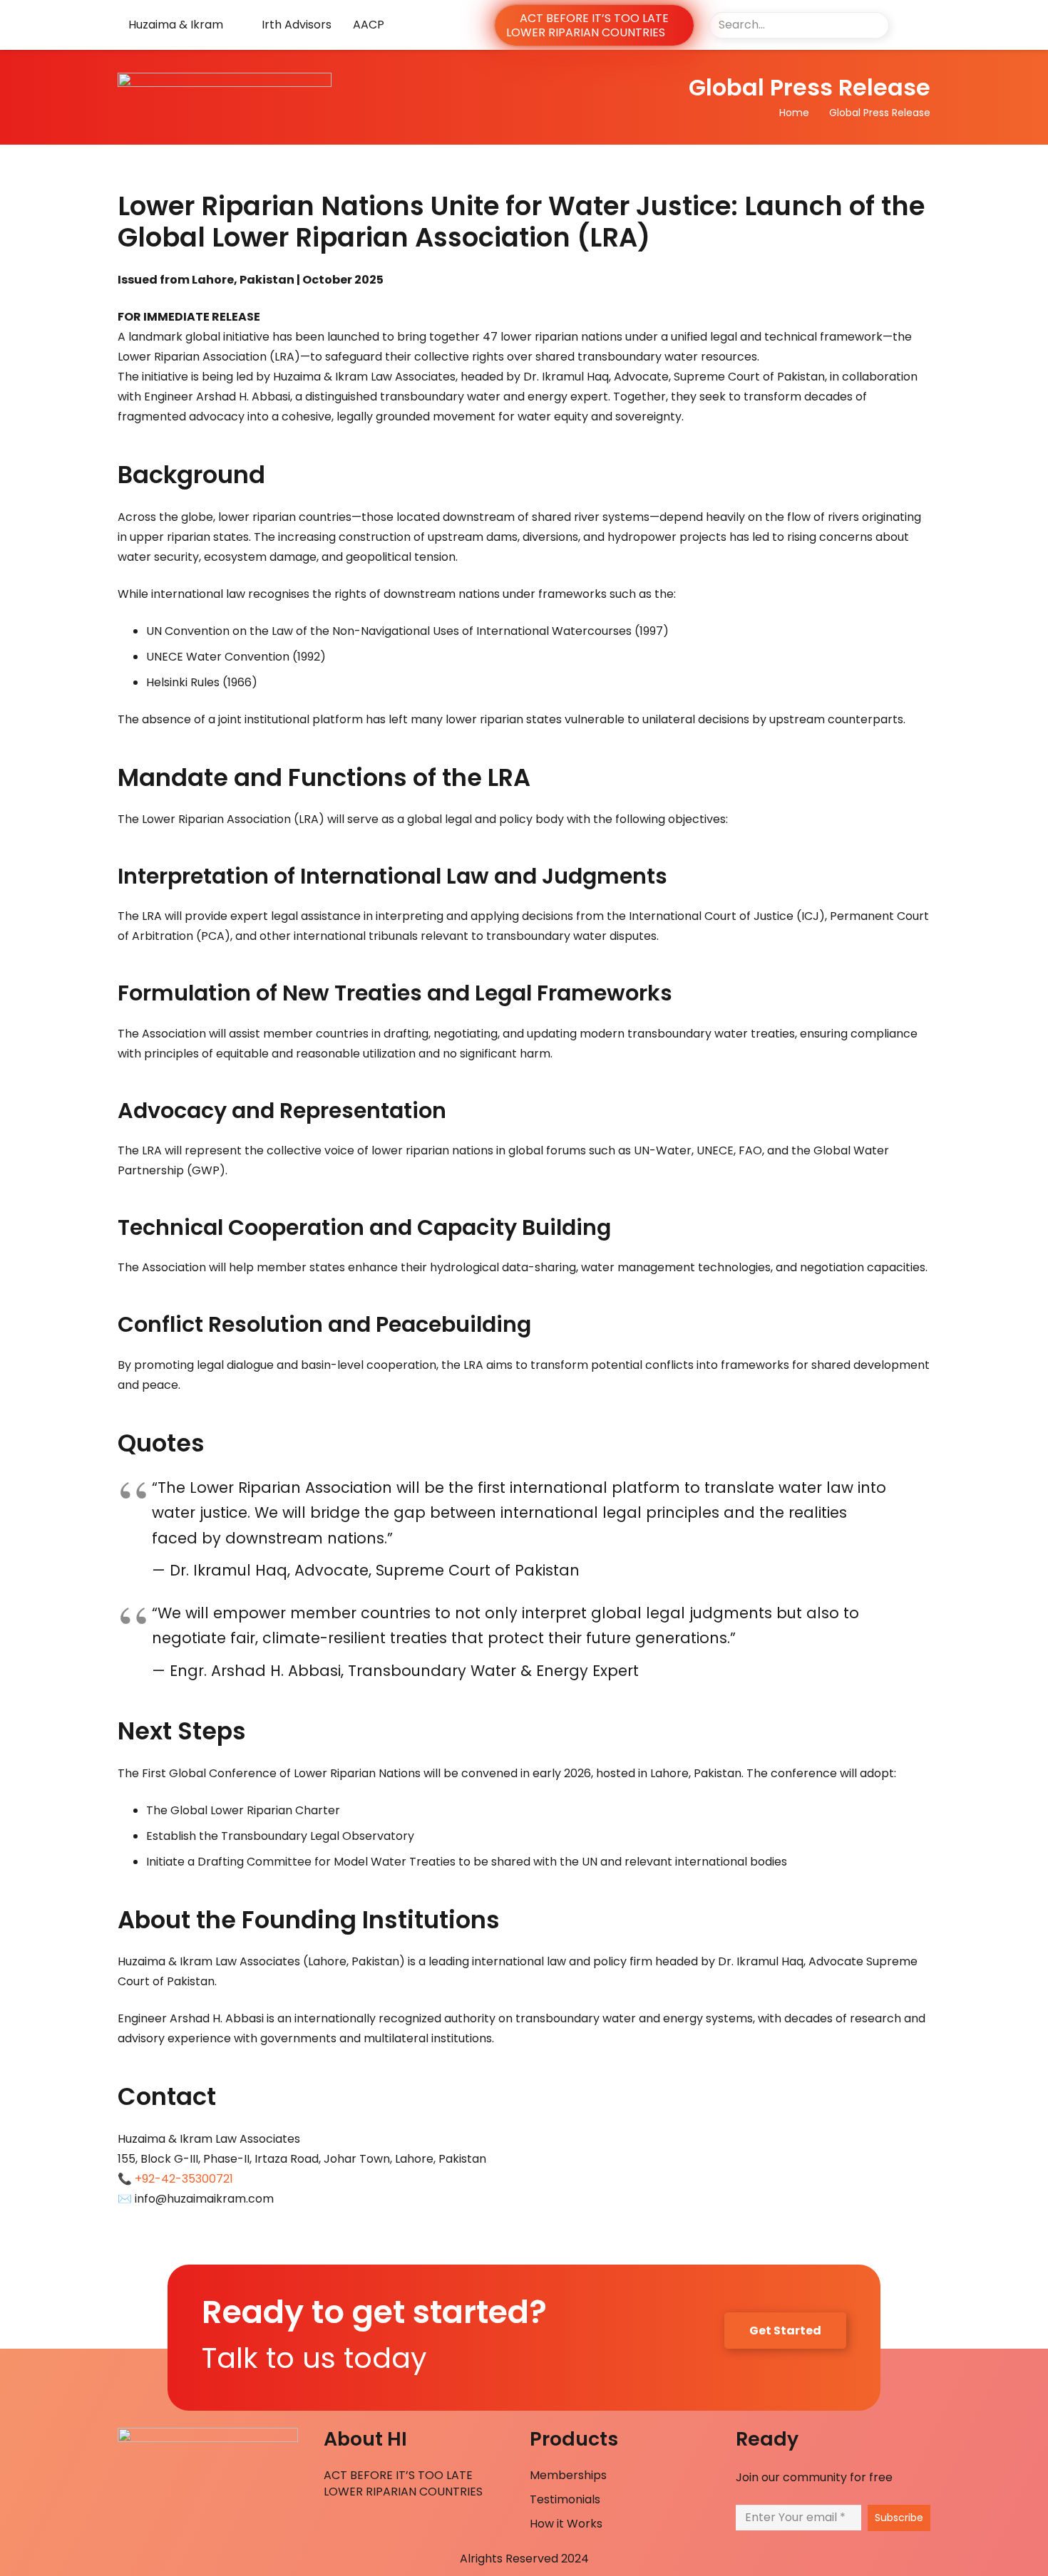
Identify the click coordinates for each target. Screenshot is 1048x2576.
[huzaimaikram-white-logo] (312, 97)
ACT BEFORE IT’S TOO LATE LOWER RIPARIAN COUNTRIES (403, 2483)
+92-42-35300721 (184, 2179)
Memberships (568, 2475)
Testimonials (565, 2499)
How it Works (566, 2524)
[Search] (875, 25)
